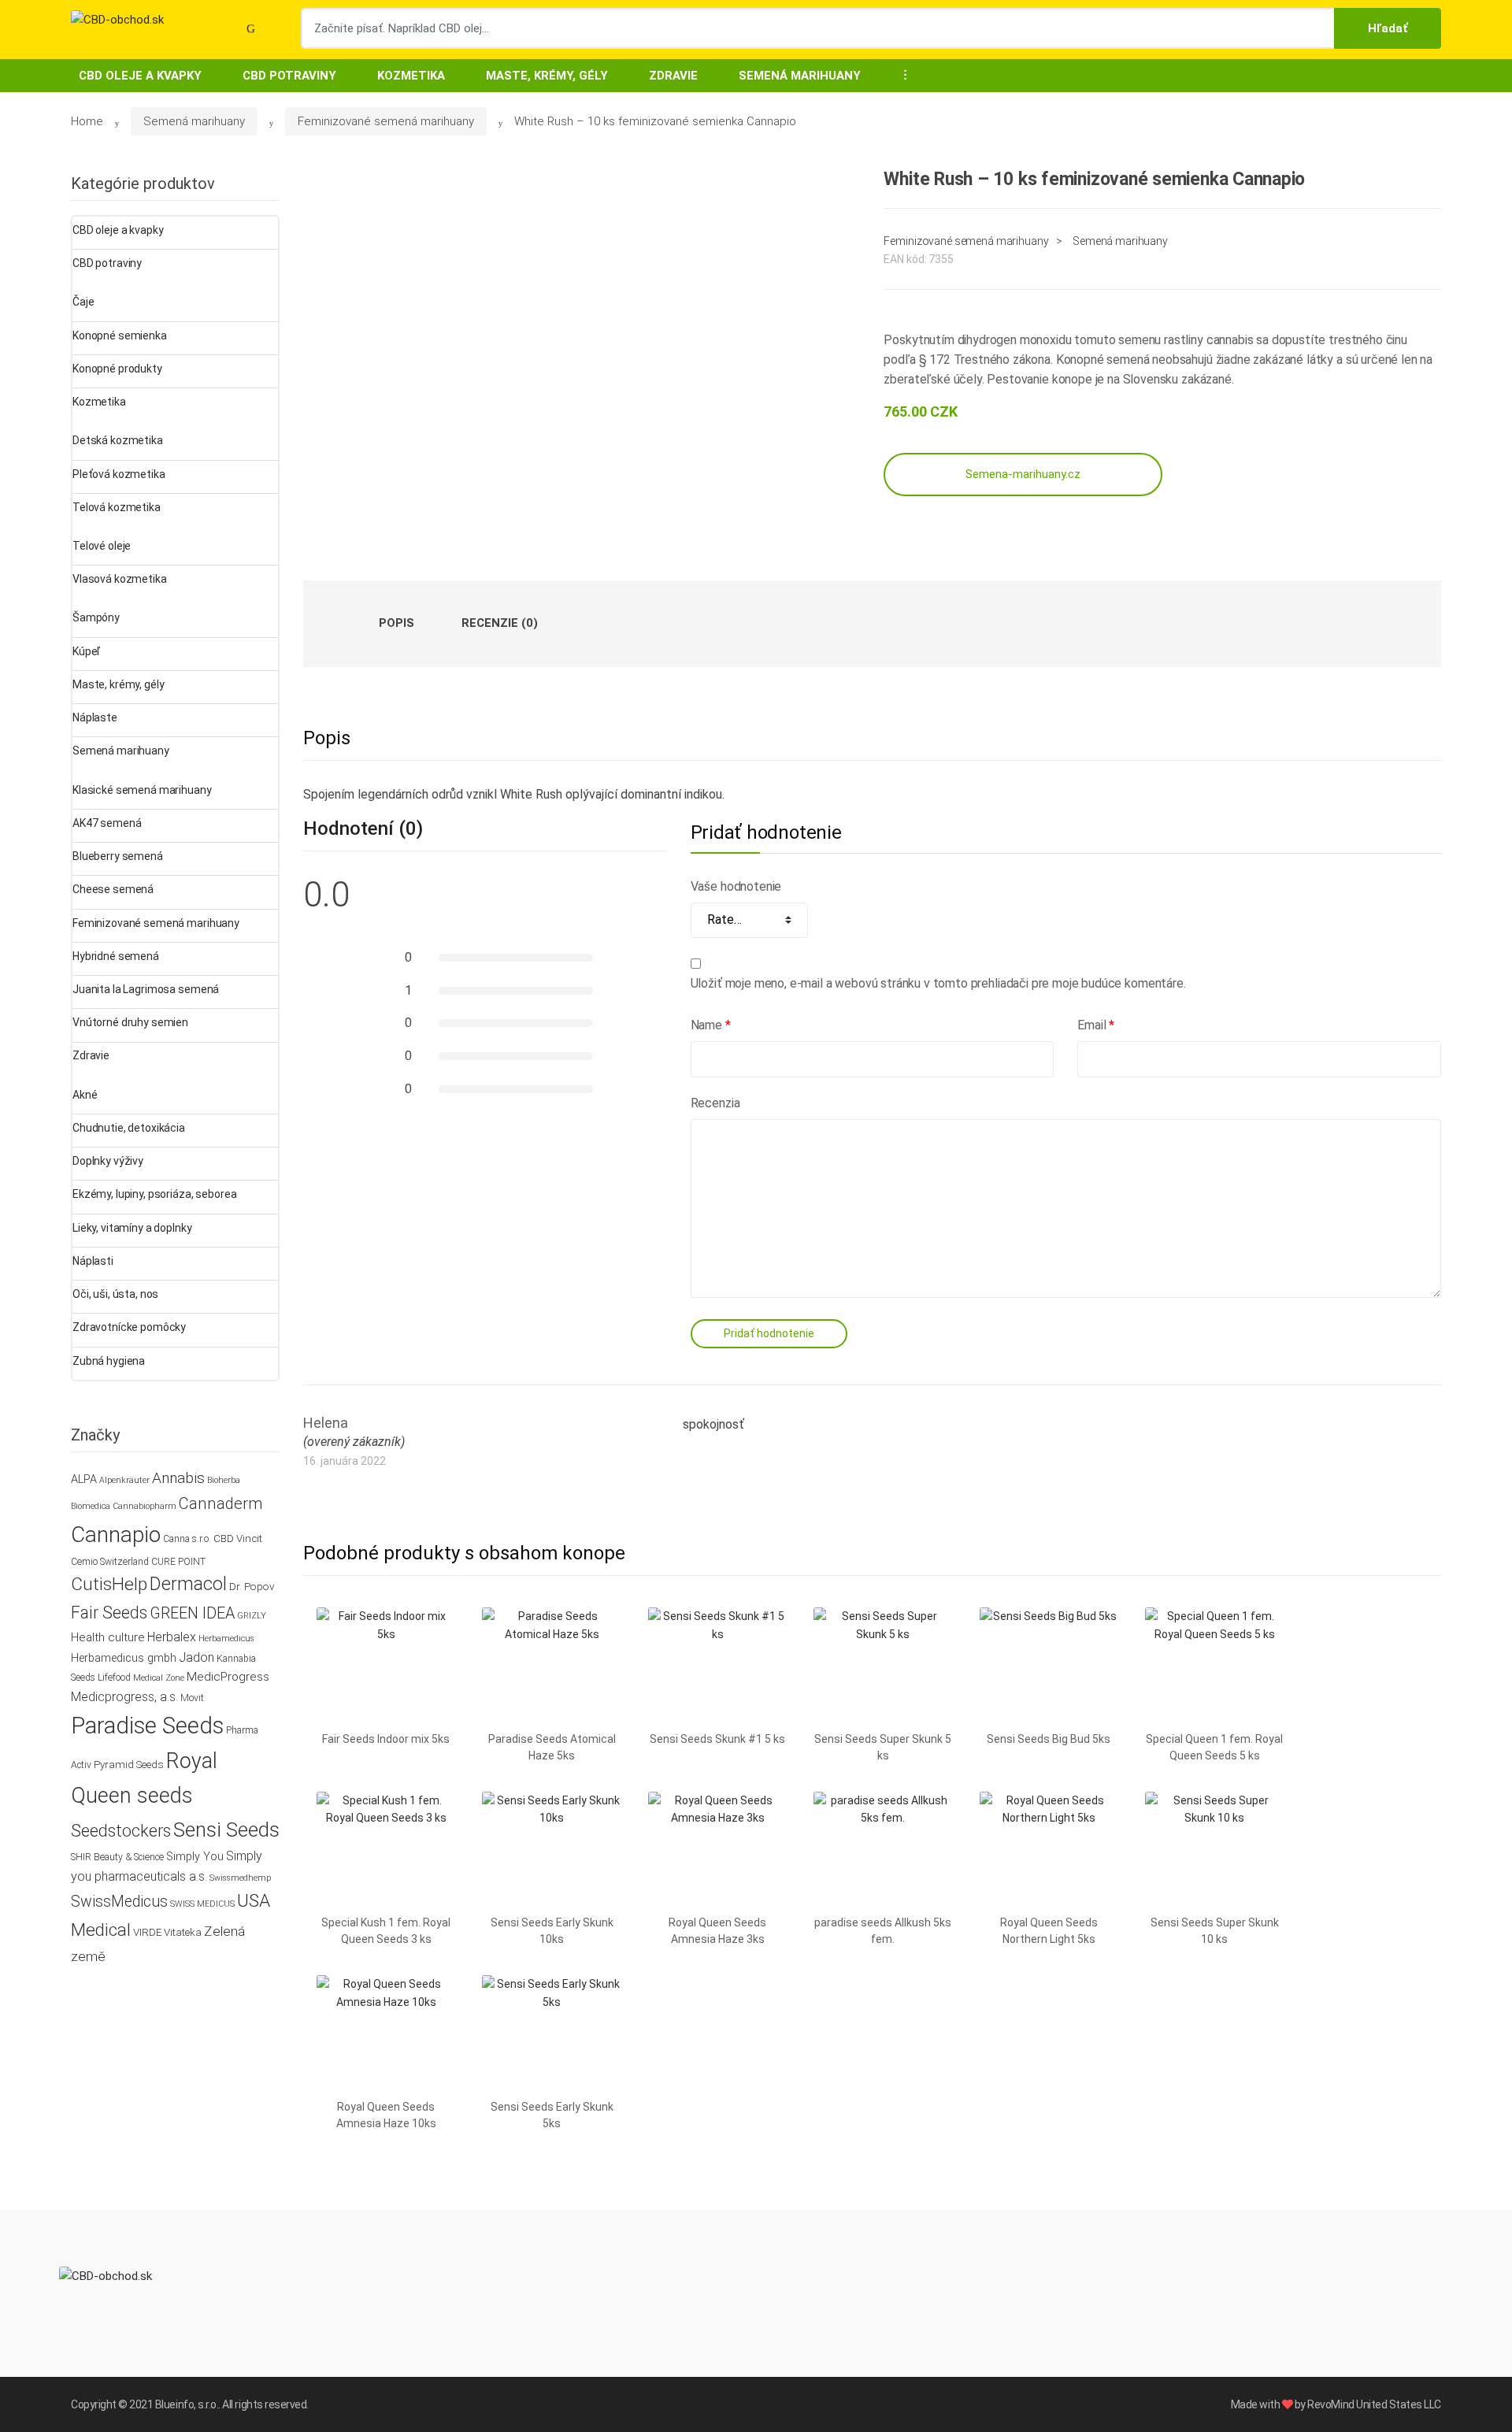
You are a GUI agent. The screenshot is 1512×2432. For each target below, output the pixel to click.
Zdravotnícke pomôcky (129, 1327)
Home (87, 121)
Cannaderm (220, 1503)
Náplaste (95, 717)
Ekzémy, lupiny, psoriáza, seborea (154, 1194)
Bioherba (224, 1480)
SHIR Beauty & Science (117, 1857)
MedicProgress (228, 1677)
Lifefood (114, 1678)
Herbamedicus (226, 1639)
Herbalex (172, 1637)
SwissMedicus (119, 1902)
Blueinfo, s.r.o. (187, 2404)
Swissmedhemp (240, 1878)
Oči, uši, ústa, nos (115, 1294)
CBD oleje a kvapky (140, 76)
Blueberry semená (118, 856)
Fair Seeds (109, 1613)
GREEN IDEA (192, 1613)
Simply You (195, 1857)
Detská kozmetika (118, 440)
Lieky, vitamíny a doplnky (132, 1228)
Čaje (83, 302)
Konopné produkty (117, 369)
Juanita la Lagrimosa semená (146, 989)
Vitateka (183, 1932)
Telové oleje (102, 546)
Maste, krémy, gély (547, 76)
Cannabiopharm (145, 1506)
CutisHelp (109, 1584)
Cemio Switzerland (110, 1562)
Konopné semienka (120, 336)
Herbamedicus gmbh (124, 1658)
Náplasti (93, 1261)
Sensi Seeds (226, 1830)
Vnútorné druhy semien (130, 1022)
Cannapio (116, 1535)
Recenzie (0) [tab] (500, 623)
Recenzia (715, 1103)
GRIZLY (252, 1616)
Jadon (196, 1657)
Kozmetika (411, 76)
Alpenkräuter (124, 1480)
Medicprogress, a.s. (124, 1697)
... (901, 74)
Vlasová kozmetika (120, 579)
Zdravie (673, 76)
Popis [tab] (397, 623)
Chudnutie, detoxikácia (129, 1128)
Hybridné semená (116, 956)
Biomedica (91, 1506)
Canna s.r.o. (187, 1539)
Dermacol (188, 1584)
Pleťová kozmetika (119, 474)
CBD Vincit (238, 1539)
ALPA (84, 1479)
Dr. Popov (252, 1587)
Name (711, 1025)
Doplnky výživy (108, 1161)
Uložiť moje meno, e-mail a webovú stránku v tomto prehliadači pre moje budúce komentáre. (938, 983)
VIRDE (147, 1932)
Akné (85, 1095)
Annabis (178, 1478)
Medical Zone (159, 1678)
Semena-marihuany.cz (1023, 474)
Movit (192, 1698)
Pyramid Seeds (129, 1765)
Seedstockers (121, 1831)
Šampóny (96, 617)
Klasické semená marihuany (142, 790)
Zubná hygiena (109, 1361)
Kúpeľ (86, 651)
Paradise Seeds (147, 1726)
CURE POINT (178, 1562)
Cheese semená (113, 889)
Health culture (108, 1637)
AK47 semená (107, 823)
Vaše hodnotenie (736, 886)
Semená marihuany (800, 76)
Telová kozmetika (117, 507)
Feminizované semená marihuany (386, 121)
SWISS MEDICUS (202, 1904)
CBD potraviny (289, 76)
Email (1096, 1025)
